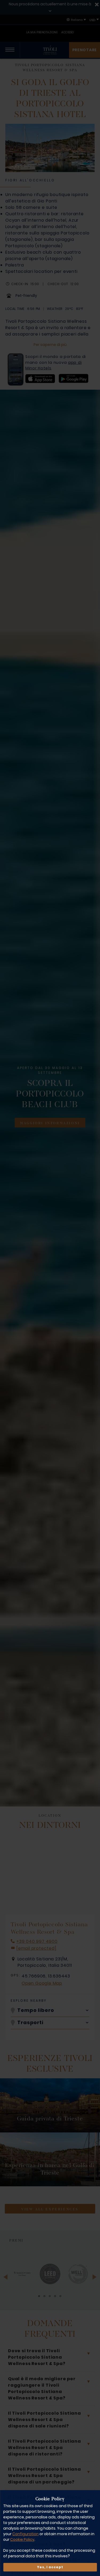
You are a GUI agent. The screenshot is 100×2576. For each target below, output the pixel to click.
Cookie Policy (22, 2539)
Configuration (25, 2534)
